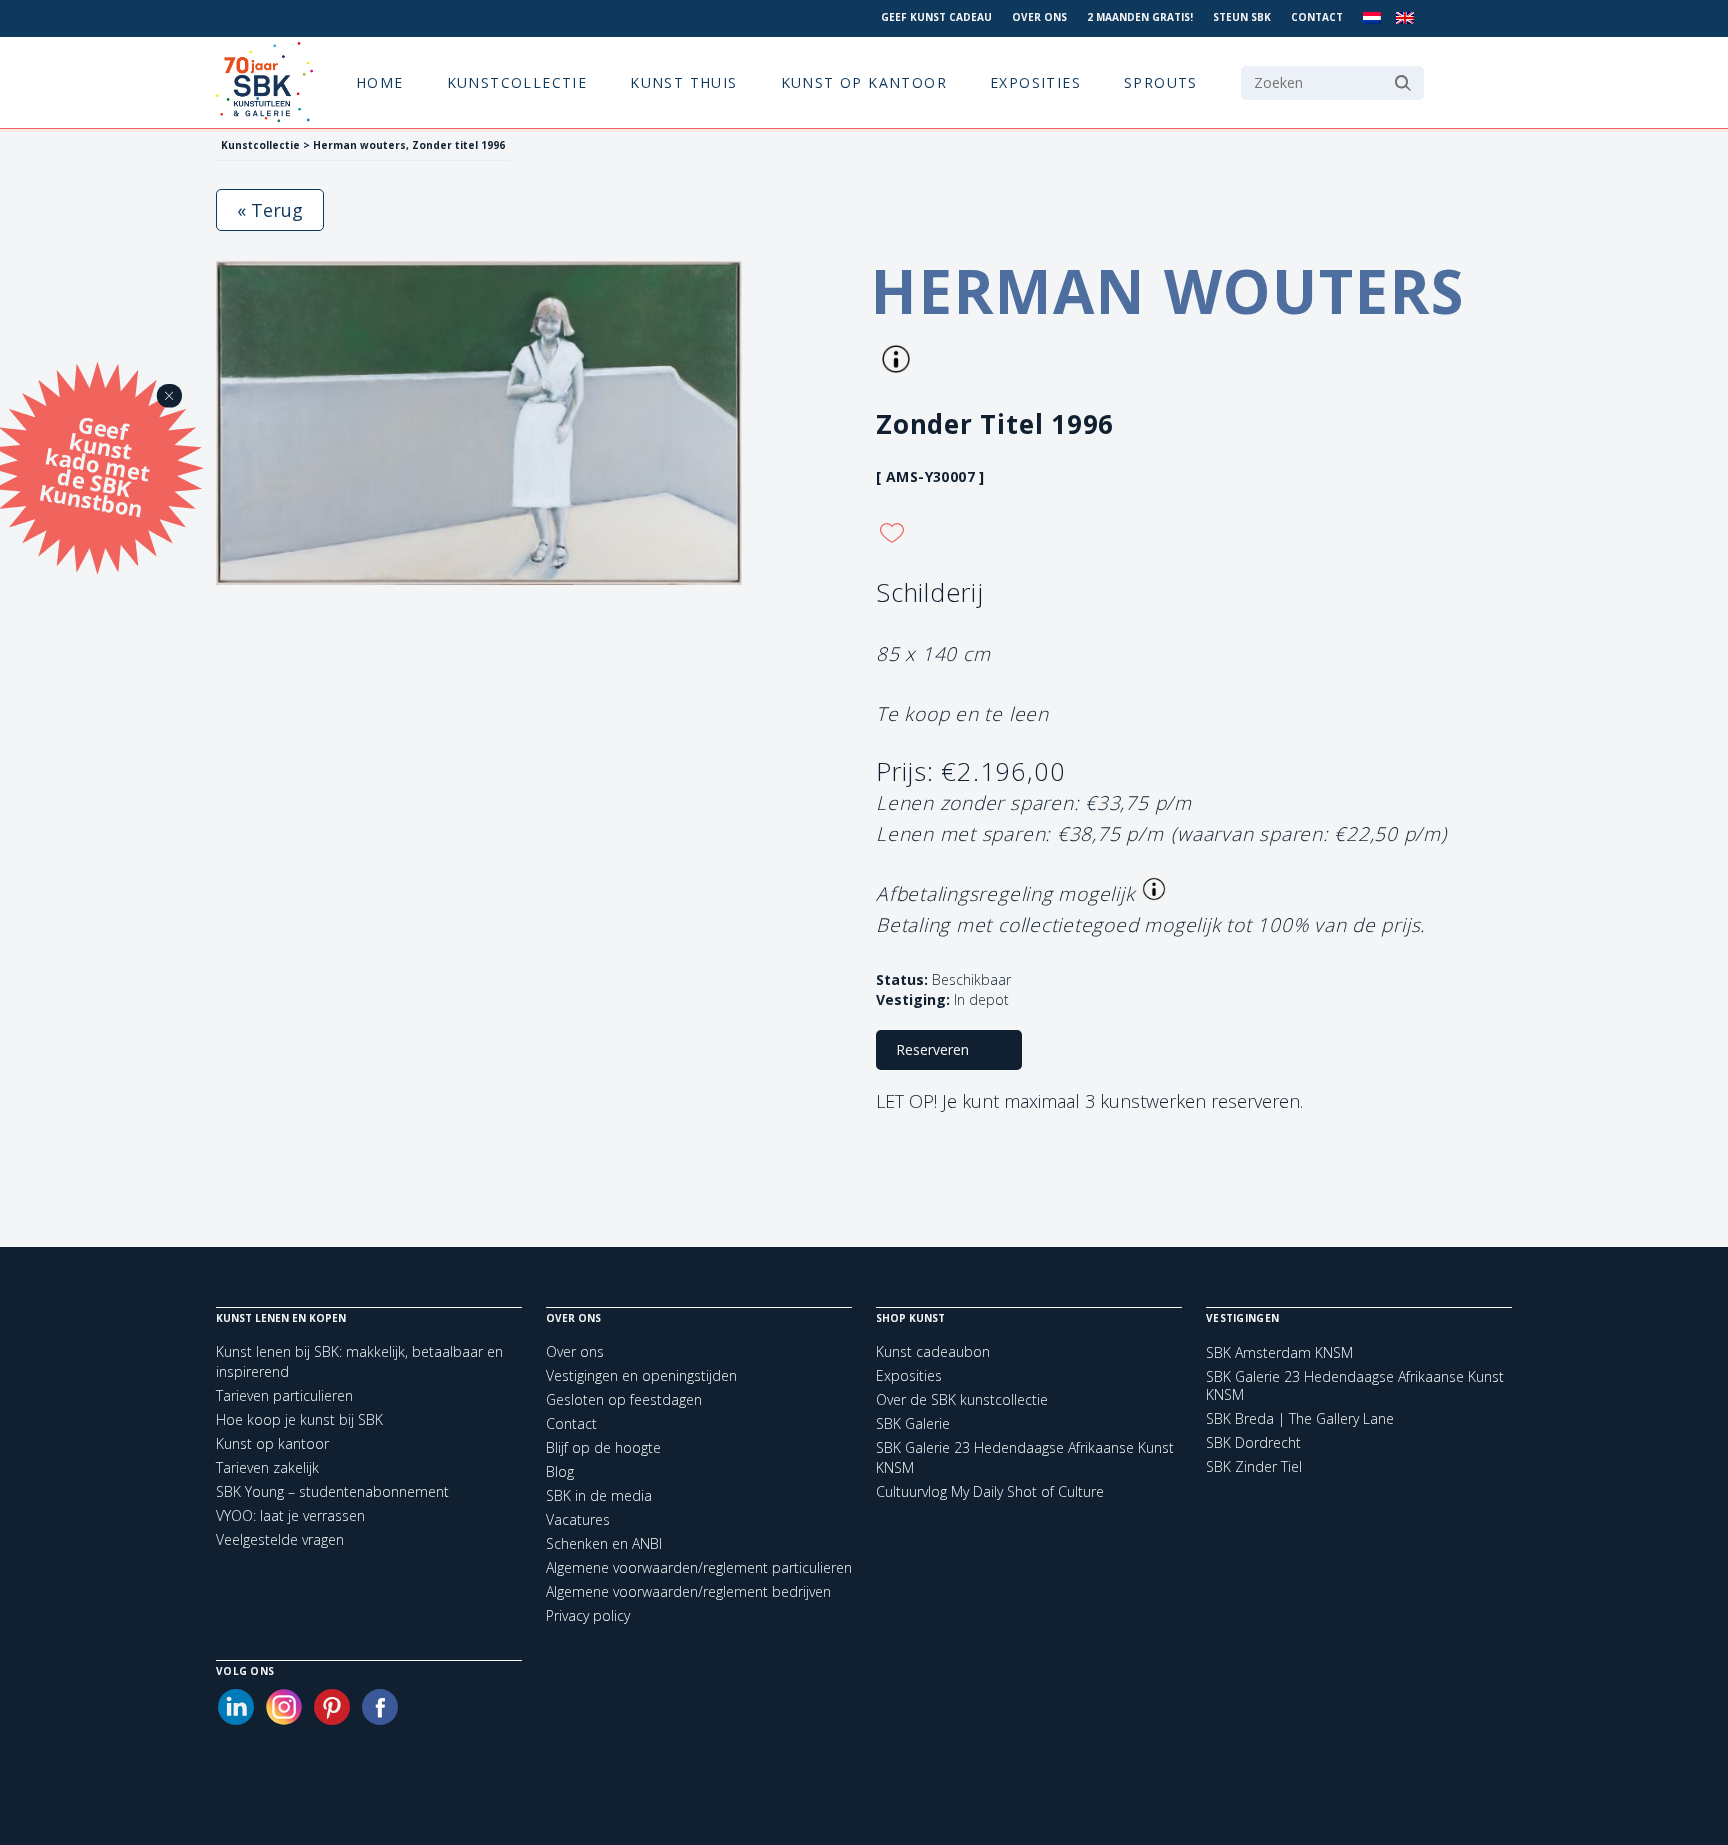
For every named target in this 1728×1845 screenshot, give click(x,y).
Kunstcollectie (517, 82)
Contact (1317, 17)
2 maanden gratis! (1140, 17)
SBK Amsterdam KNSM (1279, 1353)
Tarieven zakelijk (267, 1467)
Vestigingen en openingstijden (641, 1375)
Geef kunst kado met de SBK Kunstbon (94, 464)
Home (380, 82)
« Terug (270, 210)
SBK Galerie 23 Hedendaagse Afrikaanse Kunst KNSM (1355, 1386)
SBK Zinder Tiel (1254, 1467)
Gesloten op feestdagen (624, 1399)
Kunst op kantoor (864, 82)
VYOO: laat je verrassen (290, 1515)
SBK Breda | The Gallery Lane (1300, 1419)
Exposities (1035, 82)
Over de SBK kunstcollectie (962, 1399)
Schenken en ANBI (604, 1543)
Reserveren (932, 1049)
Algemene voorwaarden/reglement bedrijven (688, 1591)
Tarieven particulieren (284, 1395)
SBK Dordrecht (1253, 1443)
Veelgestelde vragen (280, 1539)
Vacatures (578, 1519)
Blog (560, 1471)
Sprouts (1161, 82)
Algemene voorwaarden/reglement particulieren (699, 1567)
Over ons (1039, 17)
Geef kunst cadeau (936, 17)
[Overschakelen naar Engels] (1405, 18)
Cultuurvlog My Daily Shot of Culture (990, 1491)
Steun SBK (1242, 17)
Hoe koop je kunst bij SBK (299, 1419)
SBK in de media (599, 1495)
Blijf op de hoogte (603, 1447)
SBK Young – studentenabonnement (332, 1491)
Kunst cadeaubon (933, 1351)
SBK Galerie (913, 1423)
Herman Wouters (1168, 291)
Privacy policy (588, 1615)
